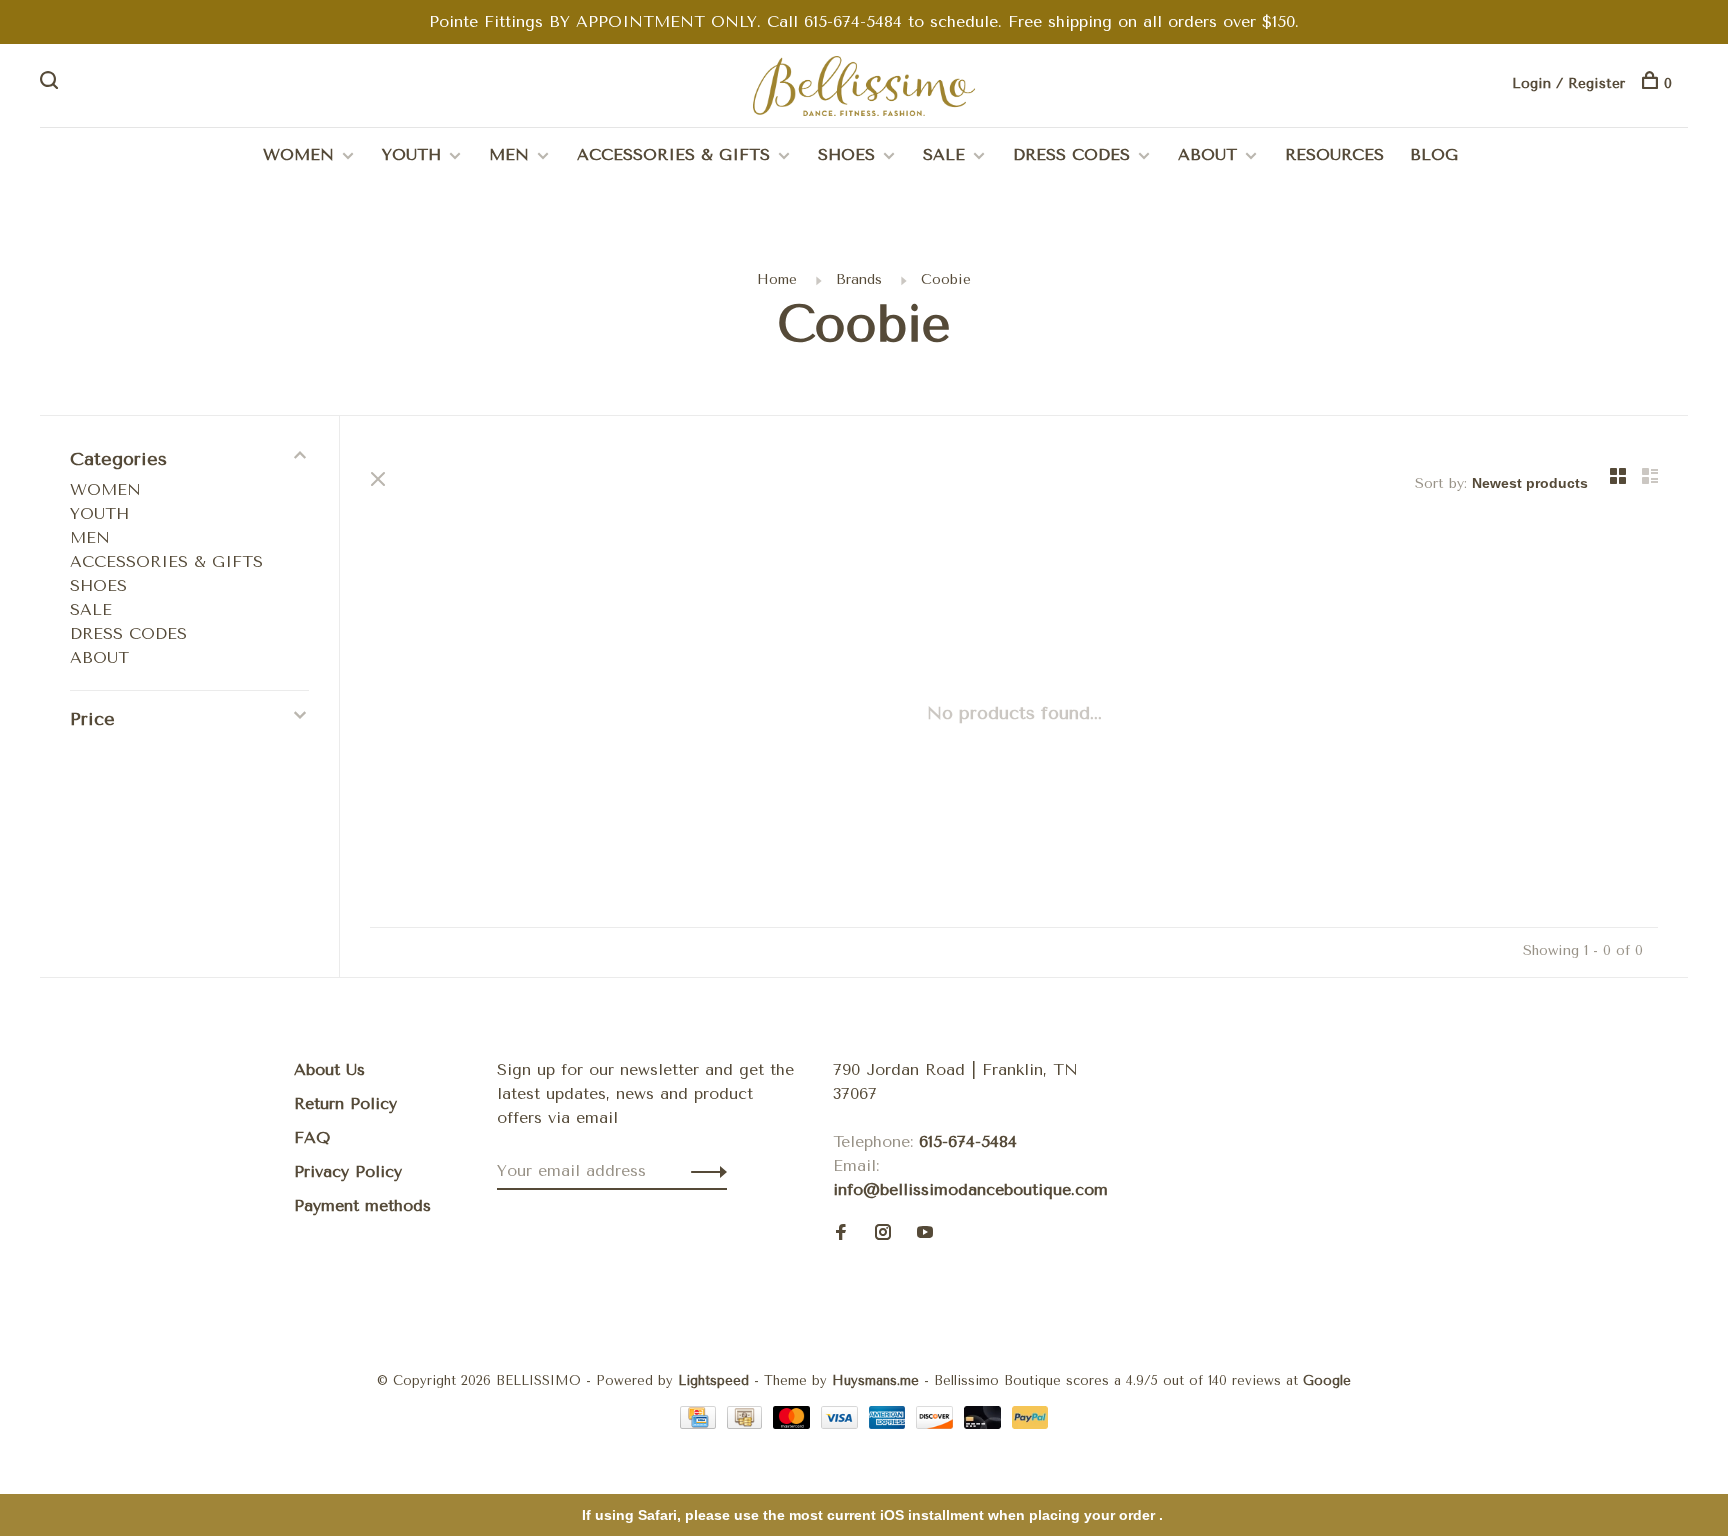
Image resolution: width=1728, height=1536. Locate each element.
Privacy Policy (348, 1171)
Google (1327, 1380)
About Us (329, 1069)
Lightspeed (713, 1380)
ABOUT (1207, 154)
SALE (944, 154)
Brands (859, 279)
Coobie (946, 279)
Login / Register (1568, 83)
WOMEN (298, 154)
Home (777, 279)
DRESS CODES (1071, 154)
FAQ (312, 1137)
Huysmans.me (878, 1380)
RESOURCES (1334, 154)
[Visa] (842, 1423)
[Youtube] (925, 1233)
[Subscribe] (703, 1171)
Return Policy (345, 1103)
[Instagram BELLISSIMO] (883, 1233)
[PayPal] (1030, 1423)
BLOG (1434, 154)
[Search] (51, 83)
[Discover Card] (937, 1423)
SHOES (846, 154)
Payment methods (362, 1205)
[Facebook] (841, 1233)
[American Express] (890, 1423)
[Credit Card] (701, 1423)
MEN (509, 154)
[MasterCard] (794, 1423)
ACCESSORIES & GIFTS (673, 154)
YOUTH (411, 154)
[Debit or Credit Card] (985, 1423)
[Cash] (748, 1423)
